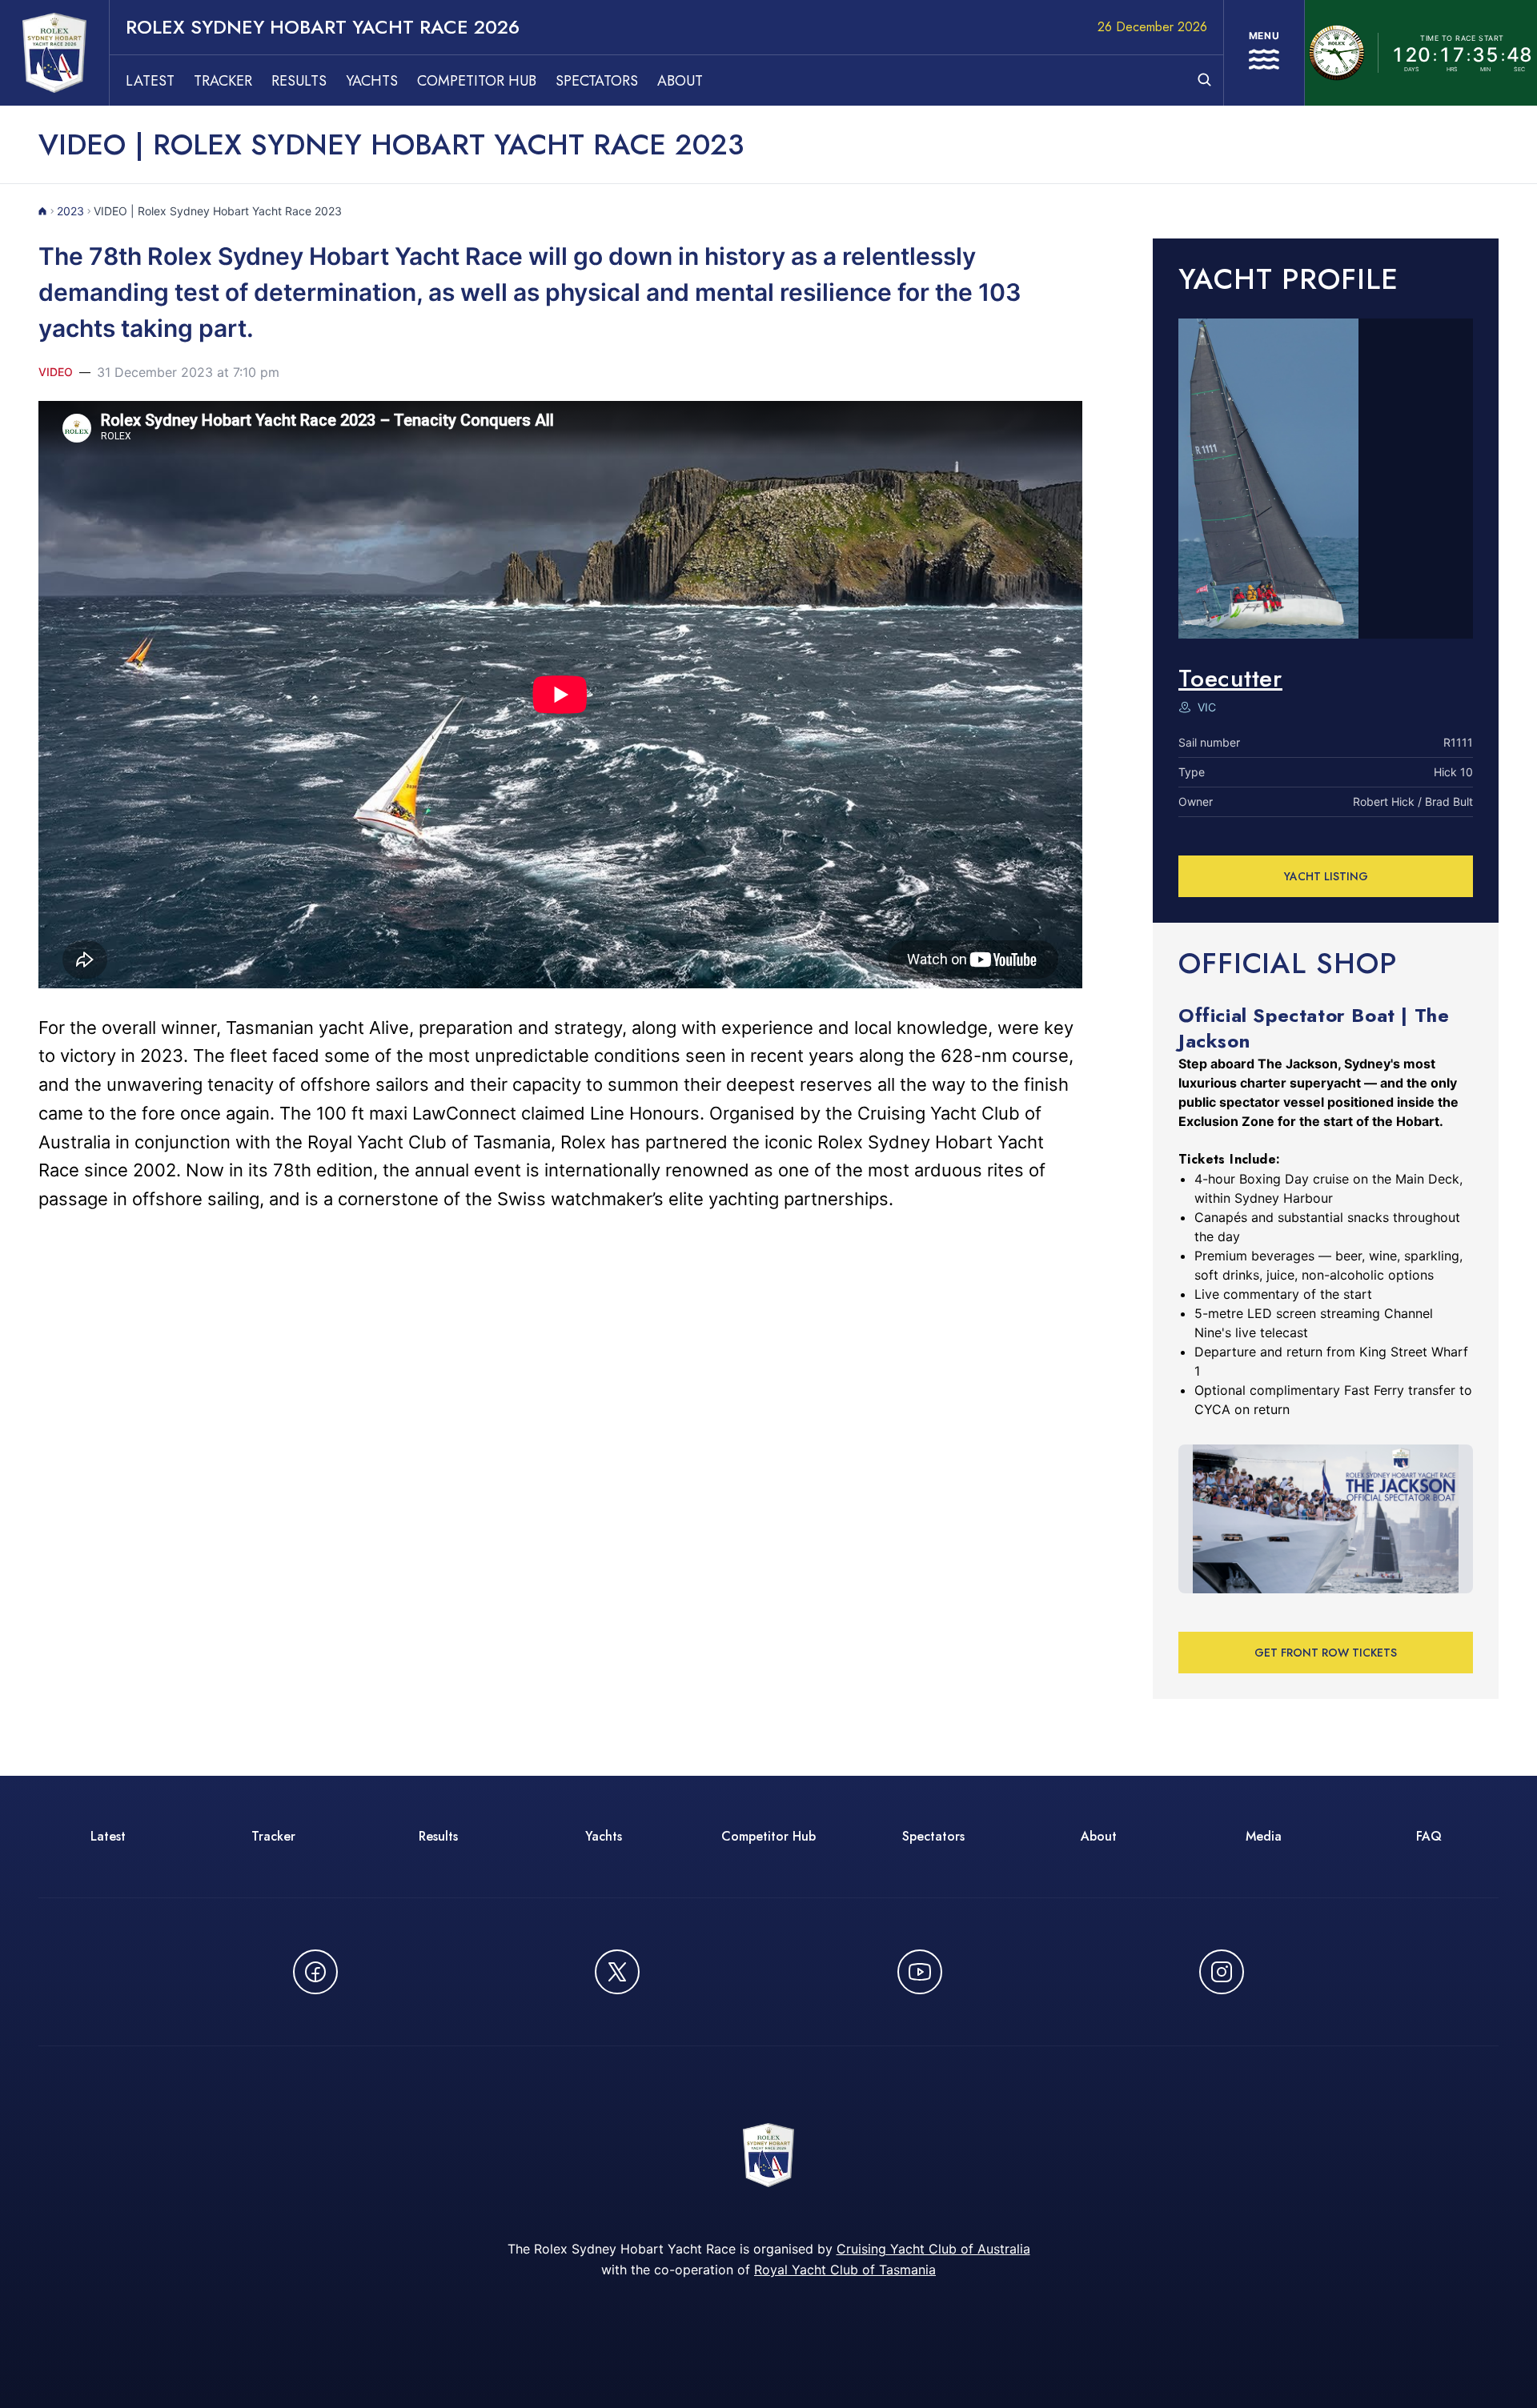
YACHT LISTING (1326, 876)
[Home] (43, 211)
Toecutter (1230, 678)
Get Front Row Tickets (1326, 1653)
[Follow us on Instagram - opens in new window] (1222, 1972)
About (680, 81)
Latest (150, 81)
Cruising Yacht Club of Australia (933, 2249)
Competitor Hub (477, 81)
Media (1264, 1836)
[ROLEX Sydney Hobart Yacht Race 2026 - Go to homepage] (54, 53)
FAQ (1429, 1836)
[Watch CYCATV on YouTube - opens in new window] (920, 1972)
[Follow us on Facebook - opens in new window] (315, 1972)
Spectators (597, 81)
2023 (70, 211)
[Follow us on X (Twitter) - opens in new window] (617, 1972)
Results (299, 81)
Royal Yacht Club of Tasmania (845, 2270)
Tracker (223, 81)
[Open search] (1204, 80)
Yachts (372, 81)
